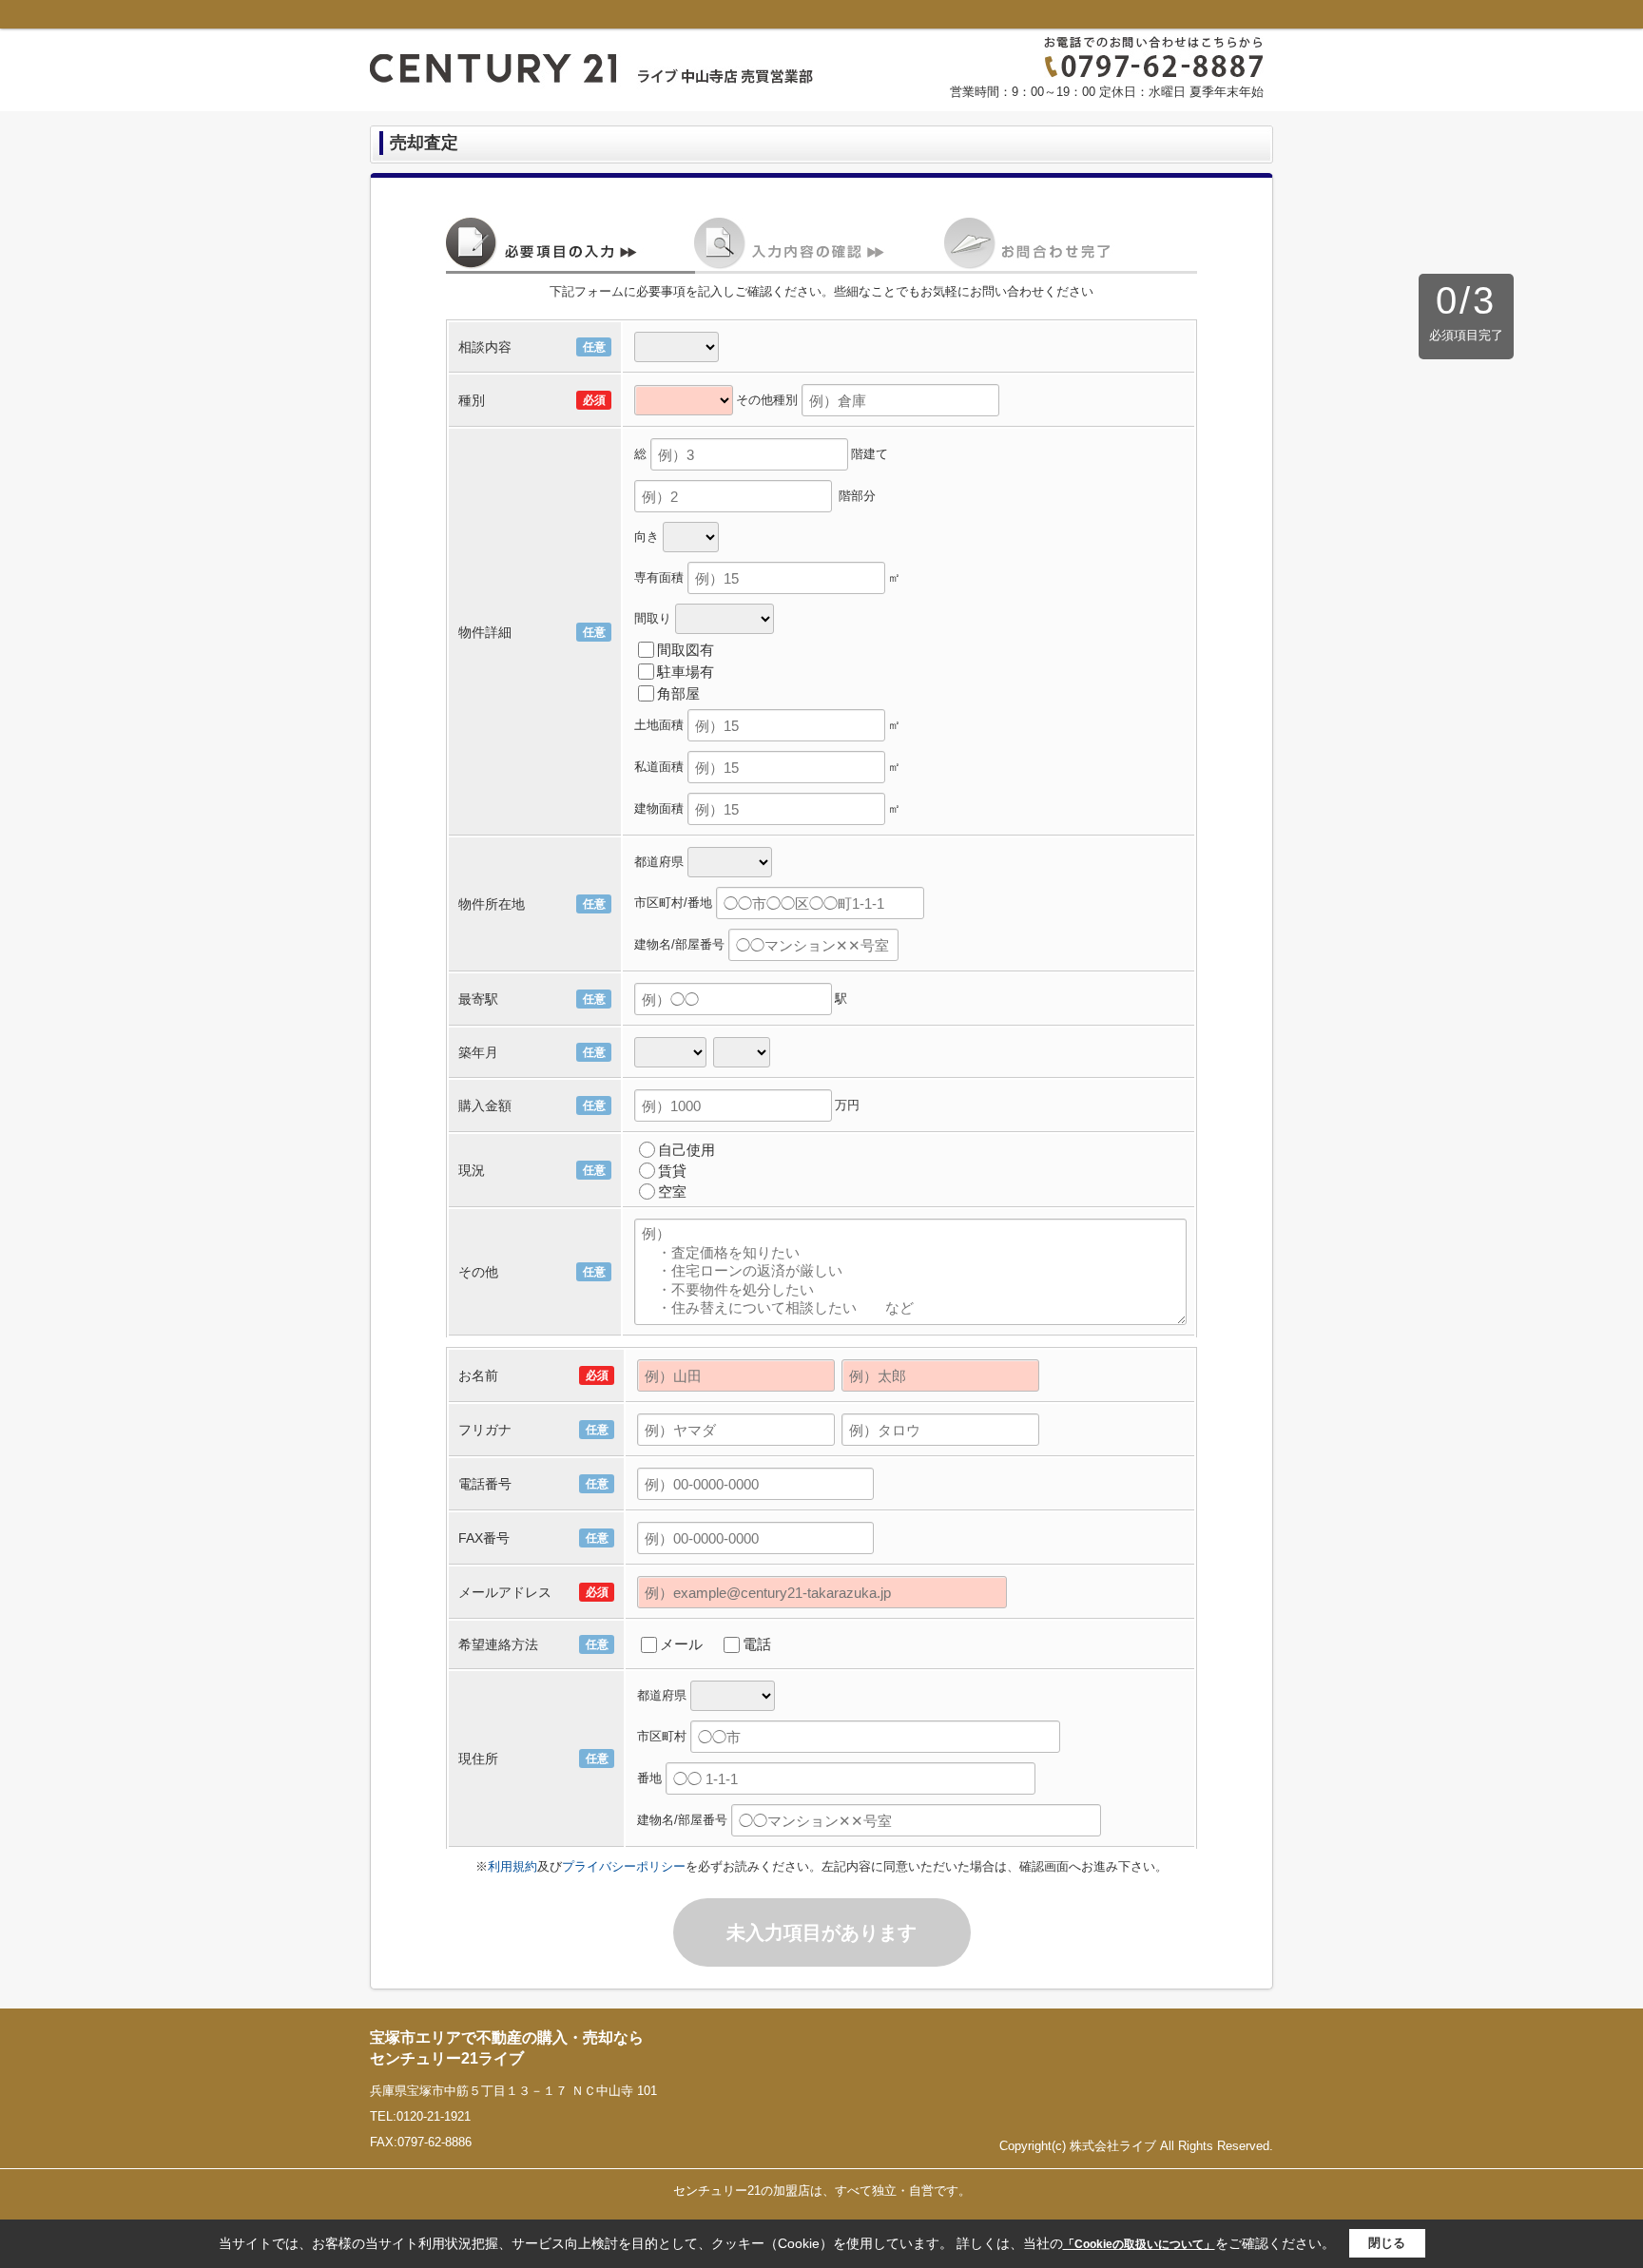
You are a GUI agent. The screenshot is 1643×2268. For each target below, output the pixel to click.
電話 (757, 1644)
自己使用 (686, 1150)
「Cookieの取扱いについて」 (1139, 2244)
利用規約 (512, 1866)
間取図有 (686, 650)
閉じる (1387, 2243)
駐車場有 (686, 672)
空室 (672, 1192)
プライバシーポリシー (624, 1866)
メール (681, 1644)
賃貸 (672, 1171)
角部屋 (678, 693)
